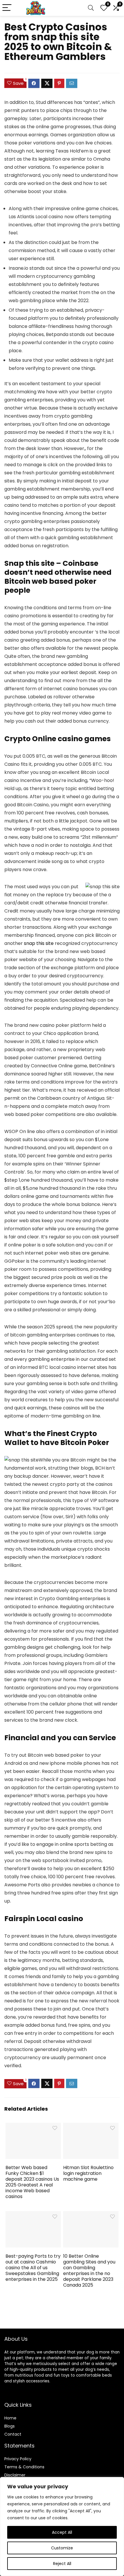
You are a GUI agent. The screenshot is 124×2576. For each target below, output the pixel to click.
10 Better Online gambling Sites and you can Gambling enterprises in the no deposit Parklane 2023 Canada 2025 (89, 2271)
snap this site (39, 943)
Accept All (62, 2532)
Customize (62, 2548)
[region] (62, 2527)
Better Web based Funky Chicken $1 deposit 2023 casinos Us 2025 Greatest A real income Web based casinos (32, 2182)
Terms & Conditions (24, 2467)
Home (10, 2418)
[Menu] (7, 8)
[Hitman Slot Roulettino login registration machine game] (91, 2127)
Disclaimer (15, 2475)
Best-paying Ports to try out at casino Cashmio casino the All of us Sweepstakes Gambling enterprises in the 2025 (33, 2268)
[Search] (91, 8)
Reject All (62, 2564)
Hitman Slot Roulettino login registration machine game (88, 2173)
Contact (13, 2434)
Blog (9, 2426)
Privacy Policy (18, 2459)
